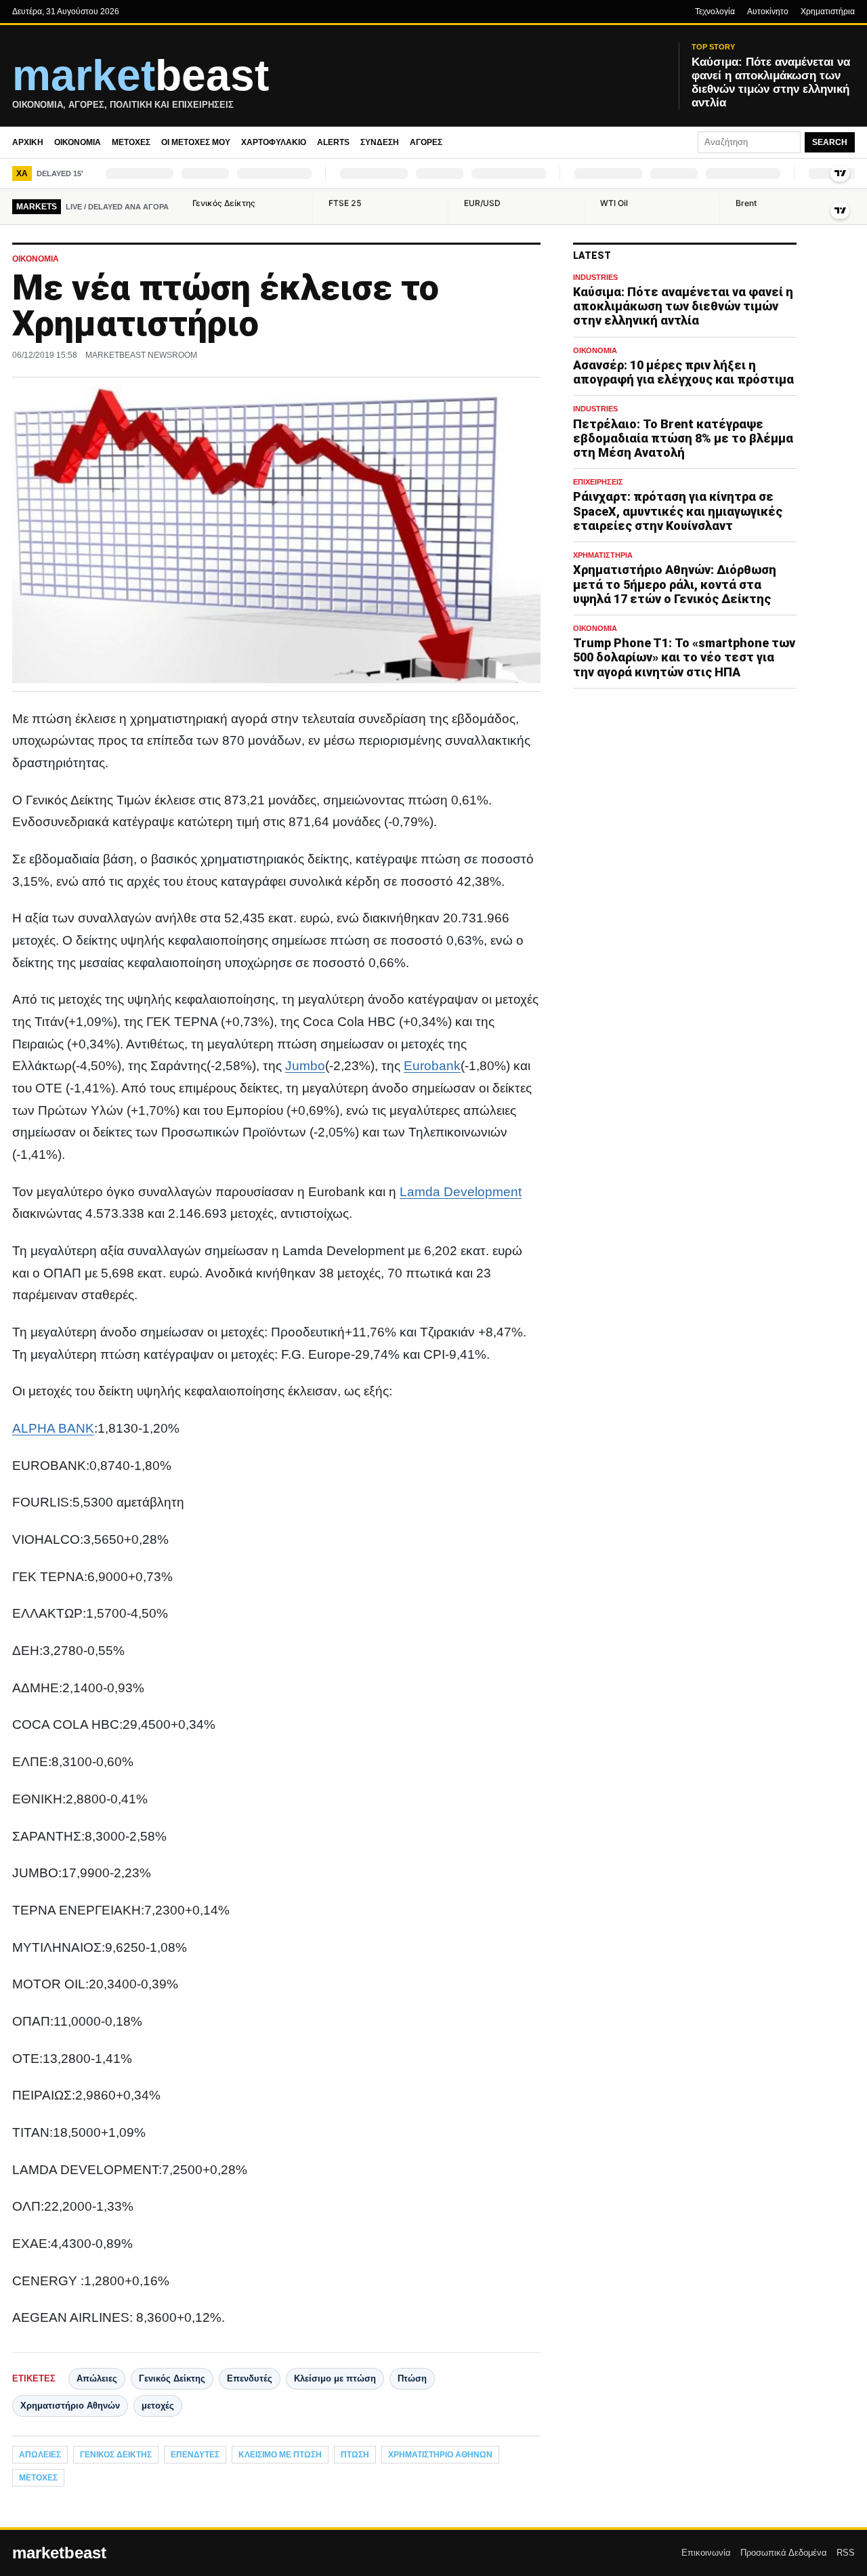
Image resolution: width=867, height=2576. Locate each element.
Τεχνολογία (715, 12)
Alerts (333, 142)
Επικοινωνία (706, 2553)
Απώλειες (97, 2378)
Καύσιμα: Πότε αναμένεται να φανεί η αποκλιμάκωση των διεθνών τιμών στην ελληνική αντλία (683, 306)
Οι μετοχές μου (196, 142)
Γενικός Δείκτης (172, 2378)
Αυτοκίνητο (768, 12)
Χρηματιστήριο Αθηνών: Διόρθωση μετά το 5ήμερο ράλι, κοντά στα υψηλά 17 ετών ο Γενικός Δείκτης (675, 584)
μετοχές (158, 2406)
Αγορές (426, 142)
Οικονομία (78, 142)
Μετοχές (131, 142)
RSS (846, 2553)
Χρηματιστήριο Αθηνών (70, 2406)
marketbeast (59, 2553)
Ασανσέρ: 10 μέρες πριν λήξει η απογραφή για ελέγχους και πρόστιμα (683, 372)
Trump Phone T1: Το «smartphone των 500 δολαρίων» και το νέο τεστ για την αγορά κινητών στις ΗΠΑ (684, 657)
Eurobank (432, 1066)
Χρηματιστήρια (828, 12)
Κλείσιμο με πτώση (335, 2378)
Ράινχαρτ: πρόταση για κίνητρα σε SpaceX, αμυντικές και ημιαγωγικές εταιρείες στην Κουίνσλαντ (678, 511)
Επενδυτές (250, 2378)
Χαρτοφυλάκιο (274, 142)
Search (830, 142)
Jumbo (305, 1066)
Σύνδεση (380, 142)
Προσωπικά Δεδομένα (784, 2553)
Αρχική (28, 142)
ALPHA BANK (53, 1428)
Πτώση (412, 2378)
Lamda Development (461, 1192)
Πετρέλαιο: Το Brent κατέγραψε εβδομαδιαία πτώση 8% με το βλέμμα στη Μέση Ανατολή (683, 438)
